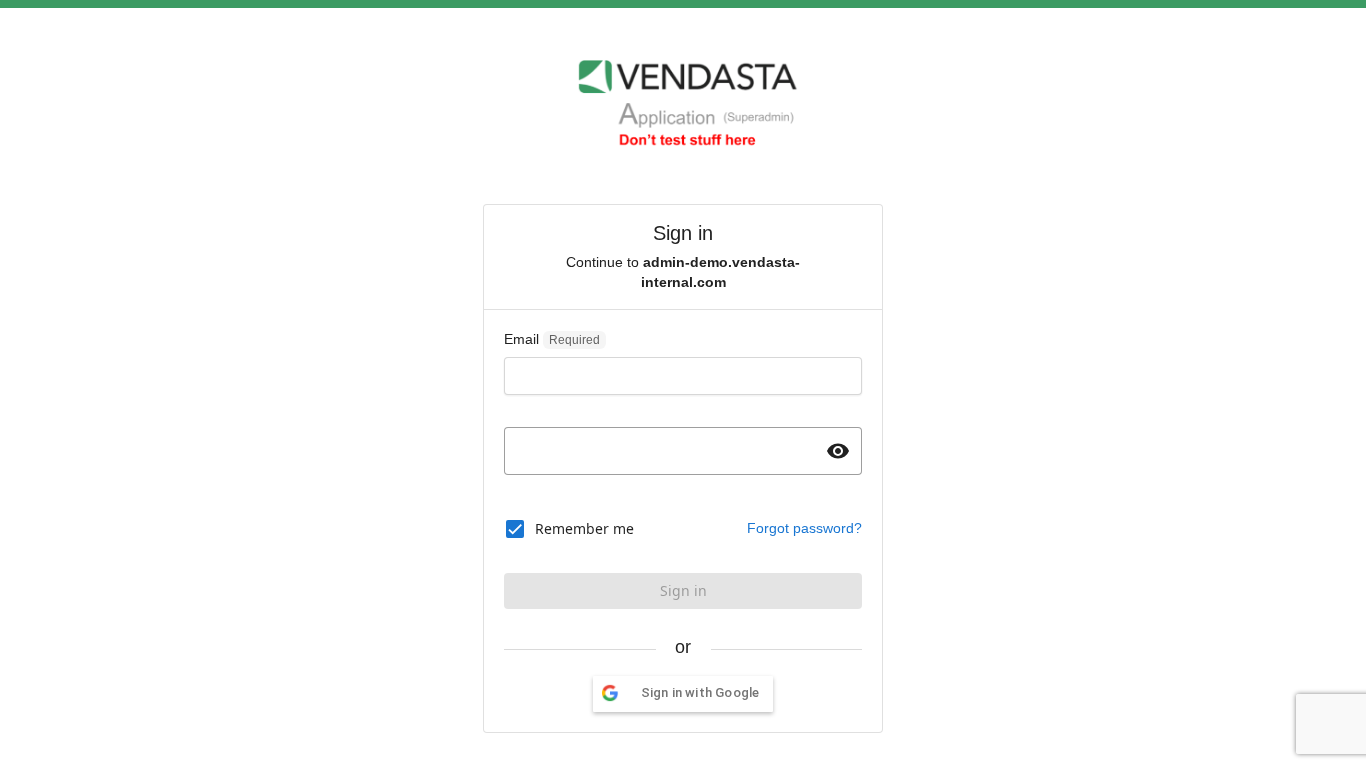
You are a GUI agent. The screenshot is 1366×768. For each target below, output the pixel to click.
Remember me (584, 528)
